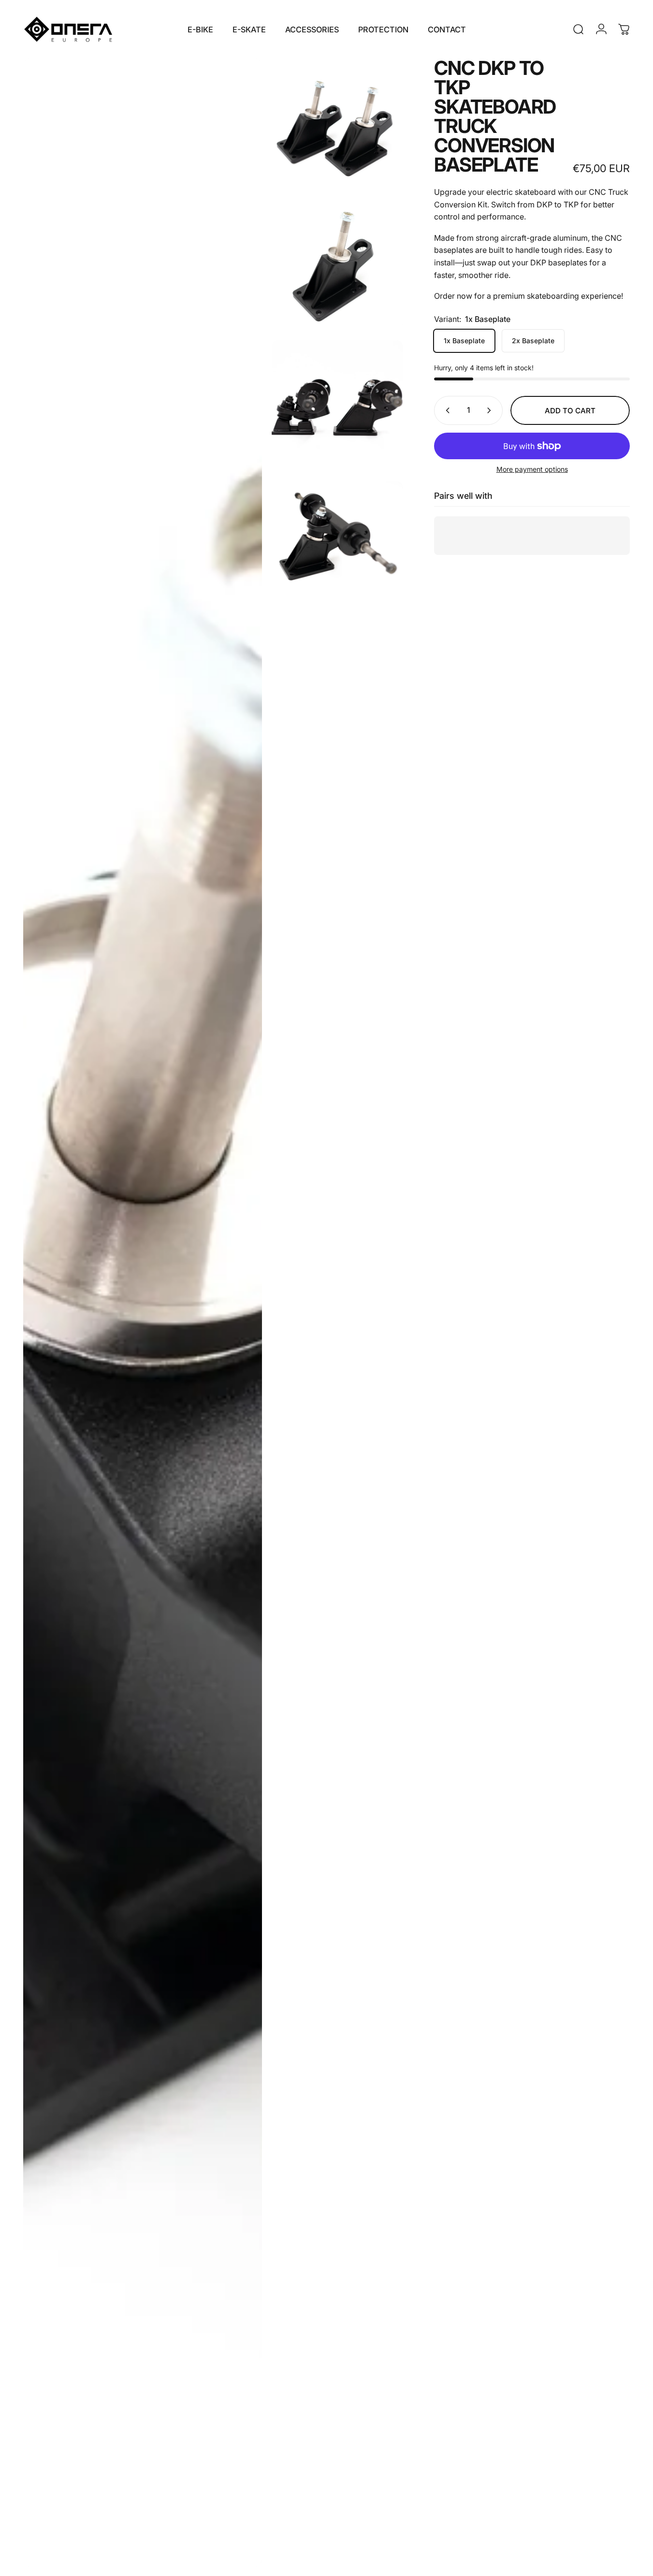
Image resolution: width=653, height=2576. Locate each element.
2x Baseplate (533, 341)
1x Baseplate (464, 341)
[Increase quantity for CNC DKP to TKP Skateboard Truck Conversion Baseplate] (491, 410)
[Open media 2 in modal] (337, 265)
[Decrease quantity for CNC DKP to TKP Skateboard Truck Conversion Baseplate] (446, 410)
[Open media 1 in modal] (337, 124)
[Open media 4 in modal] (337, 406)
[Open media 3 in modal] (143, 1312)
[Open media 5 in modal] (337, 547)
